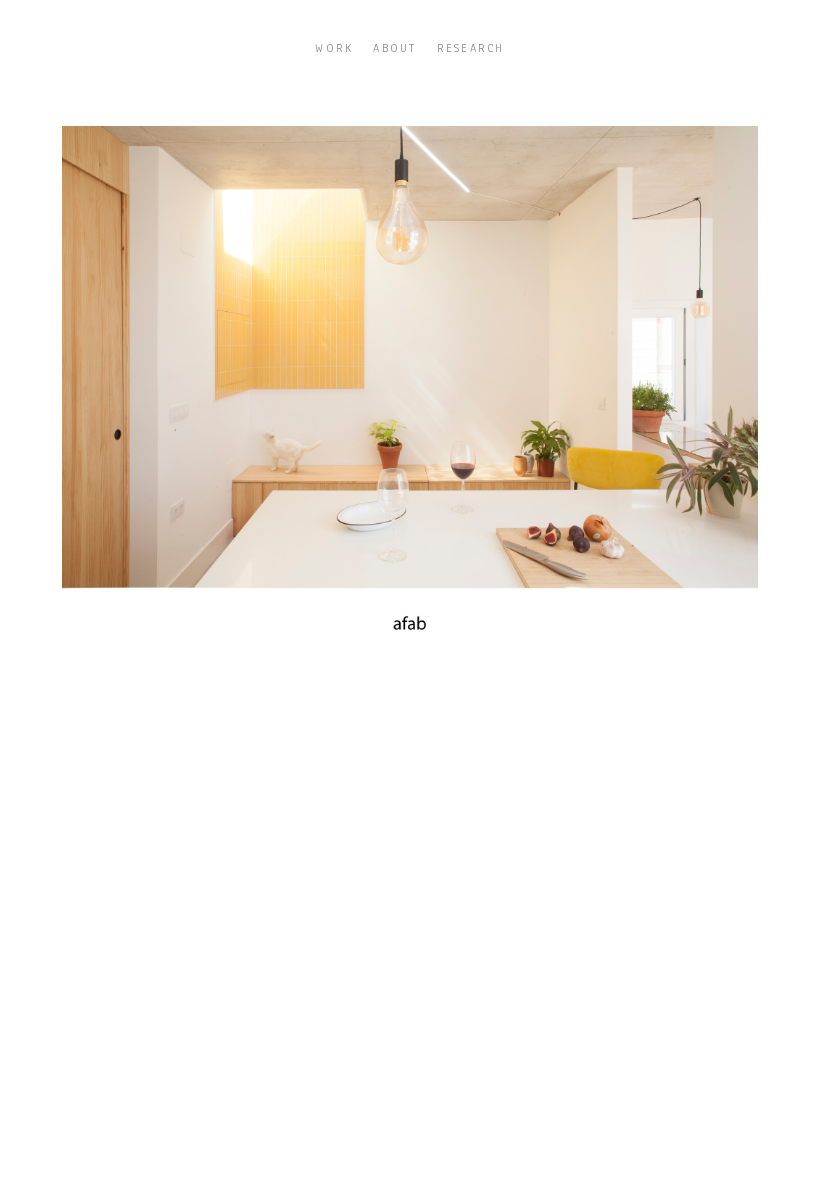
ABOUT (394, 48)
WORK (334, 48)
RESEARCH (471, 48)
